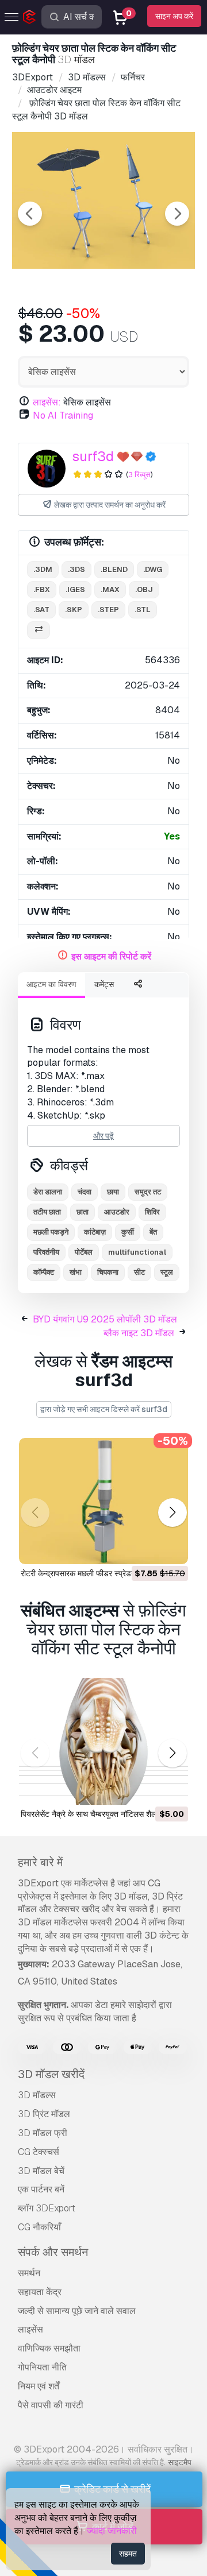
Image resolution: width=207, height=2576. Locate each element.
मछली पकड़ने (51, 1232)
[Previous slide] (30, 214)
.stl (143, 610)
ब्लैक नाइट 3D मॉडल (139, 1333)
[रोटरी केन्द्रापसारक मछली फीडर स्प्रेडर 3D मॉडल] (103, 1501)
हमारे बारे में (40, 1862)
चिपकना (108, 1272)
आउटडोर (117, 1212)
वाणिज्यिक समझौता (49, 2348)
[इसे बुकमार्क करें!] (171, 1548)
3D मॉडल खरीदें (51, 2074)
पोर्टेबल (84, 1252)
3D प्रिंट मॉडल (44, 2114)
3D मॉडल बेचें (41, 2171)
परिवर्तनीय (46, 1252)
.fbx (42, 589)
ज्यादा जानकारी (112, 2531)
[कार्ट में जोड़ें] (148, 1548)
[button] (172, 1513)
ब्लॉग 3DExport (47, 2208)
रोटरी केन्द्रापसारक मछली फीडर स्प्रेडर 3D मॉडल (93, 1573)
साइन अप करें (174, 16)
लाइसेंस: (47, 402)
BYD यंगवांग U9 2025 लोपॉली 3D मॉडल (105, 1319)
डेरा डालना (48, 1192)
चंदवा (85, 1192)
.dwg (153, 569)
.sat (41, 610)
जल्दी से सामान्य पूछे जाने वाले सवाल (77, 2311)
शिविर (152, 1212)
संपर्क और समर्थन (53, 2252)
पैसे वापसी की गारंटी (51, 2405)
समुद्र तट (148, 1192)
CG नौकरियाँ (39, 2227)
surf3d (93, 456)
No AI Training (63, 415)
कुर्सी (128, 1232)
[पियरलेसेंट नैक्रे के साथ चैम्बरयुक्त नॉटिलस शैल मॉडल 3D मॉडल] (103, 1741)
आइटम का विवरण (51, 984)
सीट (139, 1272)
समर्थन (29, 2273)
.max (110, 589)
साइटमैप (180, 2462)
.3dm (43, 569)
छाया (113, 1192)
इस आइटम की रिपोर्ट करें (111, 956)
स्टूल (167, 1272)
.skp (74, 610)
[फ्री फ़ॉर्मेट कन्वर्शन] (39, 630)
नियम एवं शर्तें (39, 2386)
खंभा (76, 1272)
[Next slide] (177, 214)
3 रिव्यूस (139, 475)
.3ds (76, 569)
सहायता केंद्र (40, 2292)
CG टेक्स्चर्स (39, 2152)
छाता (83, 1212)
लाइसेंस (30, 2329)
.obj (144, 589)
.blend (114, 569)
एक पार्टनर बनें (41, 2189)
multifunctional (137, 1252)
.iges (75, 589)
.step (108, 610)
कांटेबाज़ (95, 1232)
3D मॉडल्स (37, 2095)
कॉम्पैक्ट (44, 1272)
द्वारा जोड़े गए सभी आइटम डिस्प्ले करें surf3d (104, 1409)
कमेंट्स (104, 984)
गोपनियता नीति (42, 2367)
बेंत (153, 1232)
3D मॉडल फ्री (43, 2133)
